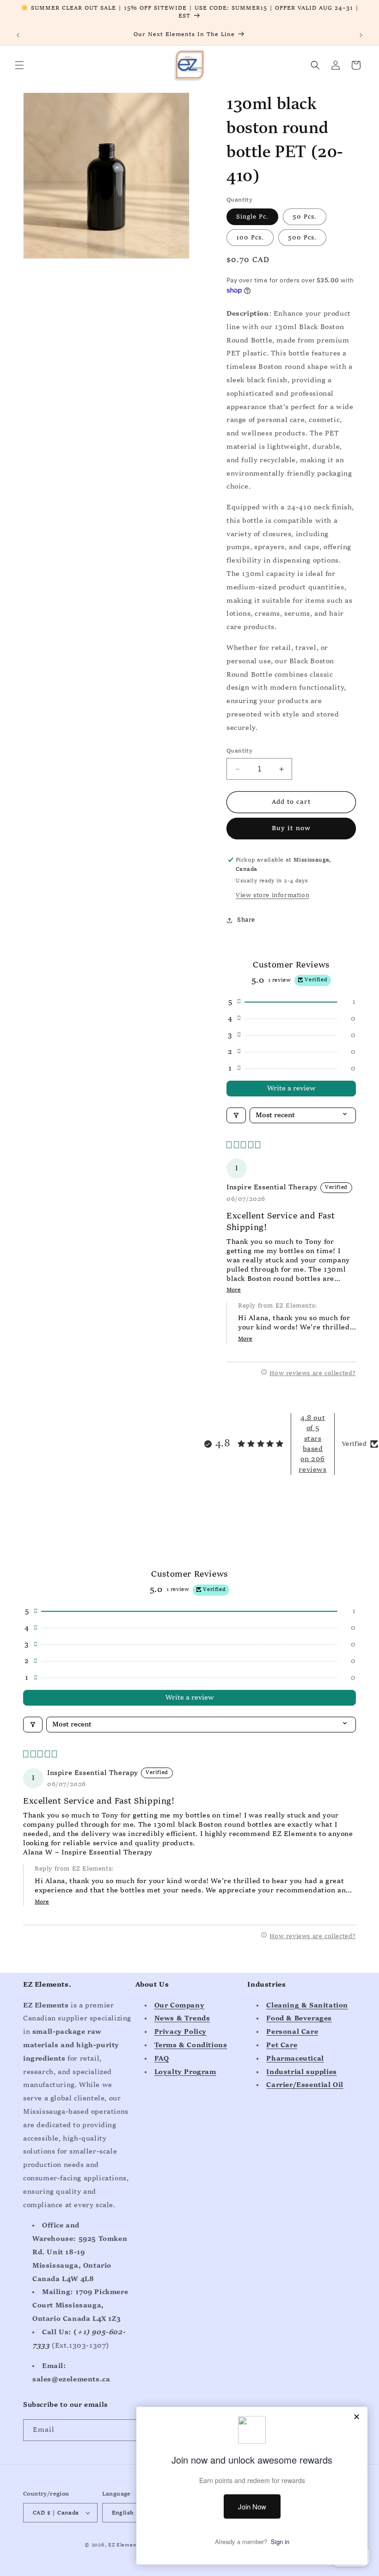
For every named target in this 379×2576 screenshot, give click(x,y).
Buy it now (291, 829)
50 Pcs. (305, 217)
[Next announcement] (361, 35)
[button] (19, 65)
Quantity (239, 751)
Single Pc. (252, 217)
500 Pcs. (302, 238)
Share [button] (246, 920)
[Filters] (236, 1115)
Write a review (291, 1089)
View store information (272, 895)
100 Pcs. (250, 238)
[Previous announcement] (18, 35)
